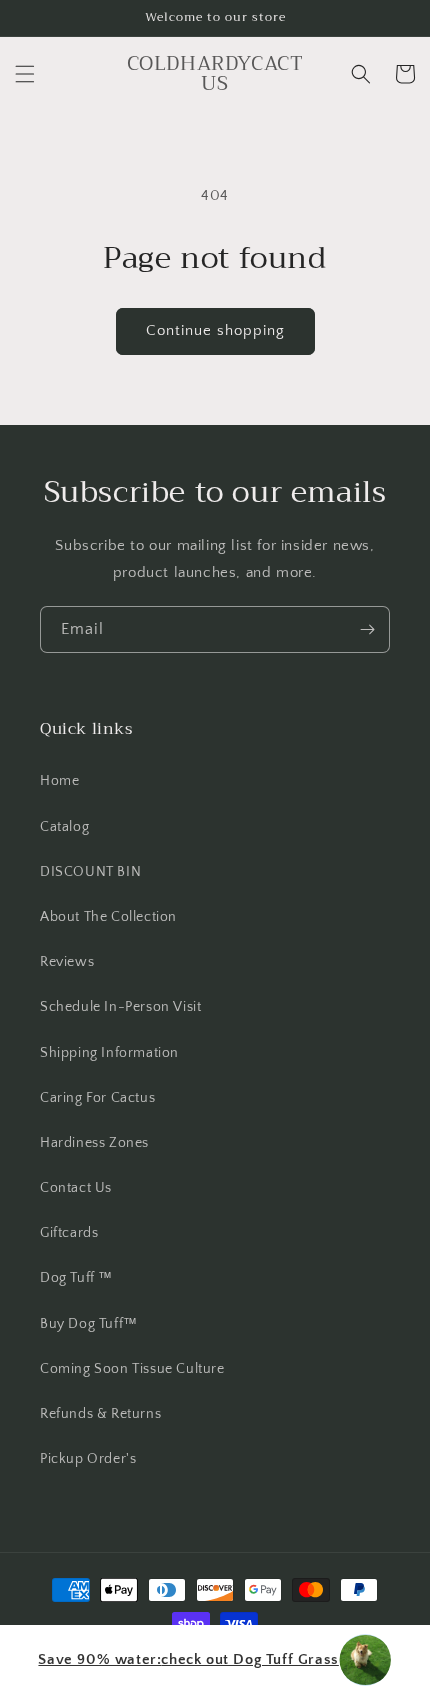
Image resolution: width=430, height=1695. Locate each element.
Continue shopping (215, 330)
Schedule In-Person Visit (120, 1007)
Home (59, 781)
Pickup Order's (88, 1459)
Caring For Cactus (97, 1098)
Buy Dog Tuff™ (89, 1324)
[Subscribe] (367, 629)
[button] (25, 74)
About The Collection (108, 917)
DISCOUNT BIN (90, 872)
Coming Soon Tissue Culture (132, 1369)
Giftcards (69, 1233)
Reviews (67, 962)
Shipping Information (109, 1053)
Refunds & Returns (100, 1414)
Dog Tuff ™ (76, 1278)
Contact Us (76, 1188)
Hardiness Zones (94, 1143)
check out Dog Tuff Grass (188, 1659)
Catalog (64, 827)
